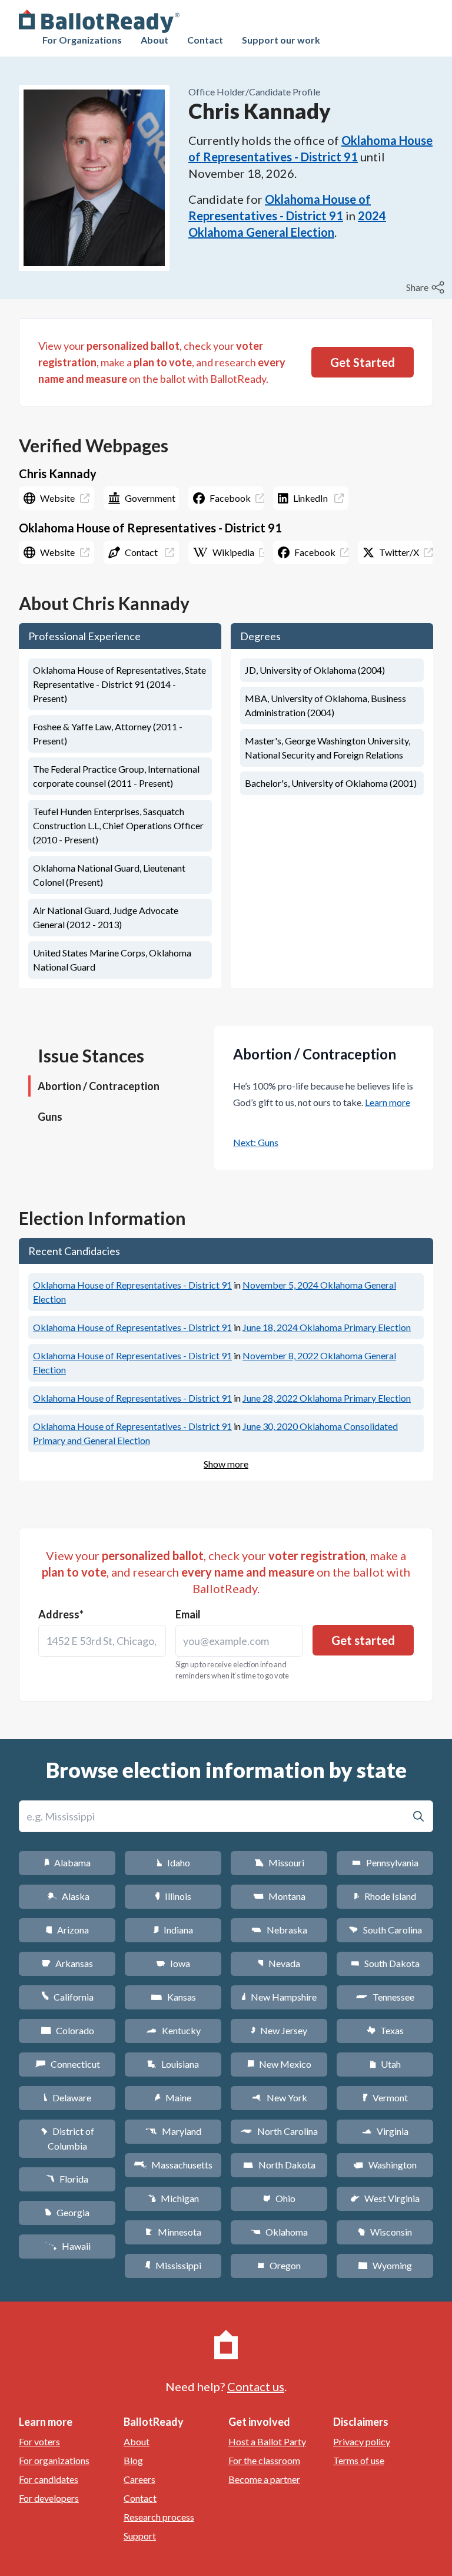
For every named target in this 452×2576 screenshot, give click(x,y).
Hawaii (67, 2246)
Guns (50, 1117)
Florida (67, 2179)
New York (279, 2097)
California (67, 1997)
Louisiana (173, 2064)
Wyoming (385, 2265)
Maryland (173, 2131)
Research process (159, 2517)
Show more (226, 1464)
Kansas (173, 1997)
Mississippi (173, 2265)
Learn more (388, 1102)
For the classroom (264, 2460)
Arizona (67, 1930)
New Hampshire (279, 1997)
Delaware (67, 2097)
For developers (49, 2498)
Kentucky (173, 2030)
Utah (385, 2064)
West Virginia (385, 2198)
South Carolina (385, 1930)
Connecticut (67, 2064)
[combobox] (102, 1641)
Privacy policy (362, 2441)
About (154, 40)
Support (140, 2536)
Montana (279, 1896)
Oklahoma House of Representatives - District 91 (132, 1285)
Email (188, 1614)
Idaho (173, 1863)
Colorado (67, 2030)
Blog (133, 2460)
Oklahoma (279, 2232)
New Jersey (279, 2030)
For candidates (49, 2479)
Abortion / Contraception (99, 1086)
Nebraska (279, 1930)
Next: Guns (256, 1142)
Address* (61, 1614)
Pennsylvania (385, 1863)
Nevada (279, 1963)
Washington (385, 2165)
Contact (205, 40)
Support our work (281, 40)
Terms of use (359, 2460)
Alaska (67, 1896)
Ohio (279, 2198)
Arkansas (67, 1963)
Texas (385, 2030)
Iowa (173, 1963)
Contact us (256, 2386)
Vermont (385, 2097)
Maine (173, 2097)
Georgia (67, 2212)
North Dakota (279, 2165)
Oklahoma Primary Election (327, 1327)
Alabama (67, 1863)
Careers (139, 2479)
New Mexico (279, 2064)
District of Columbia (67, 2138)
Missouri (279, 1863)
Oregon (279, 2265)
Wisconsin (385, 2232)
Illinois (173, 1896)
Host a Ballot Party (267, 2441)
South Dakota (385, 1963)
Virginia (385, 2131)
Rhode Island (385, 1896)
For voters (39, 2441)
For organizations (54, 2460)
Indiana (173, 1930)
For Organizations (82, 40)
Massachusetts (173, 2165)
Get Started (363, 362)
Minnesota (173, 2232)
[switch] (427, 287)
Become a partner (264, 2479)
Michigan (173, 2198)
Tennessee (385, 1997)
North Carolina (279, 2131)
